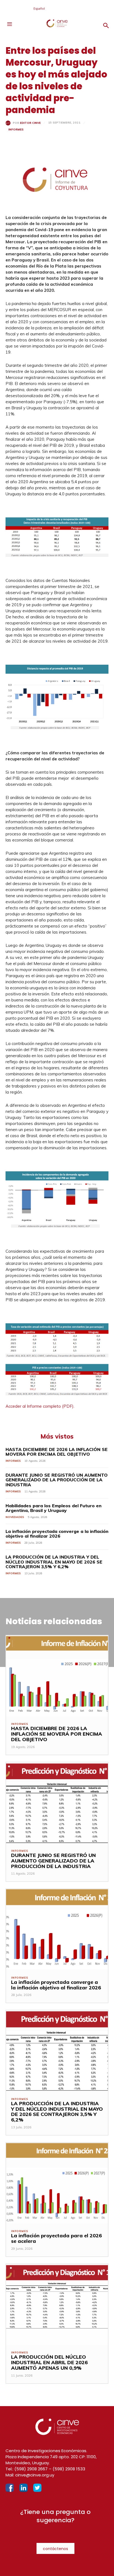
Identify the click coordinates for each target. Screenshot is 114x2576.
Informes (16, 129)
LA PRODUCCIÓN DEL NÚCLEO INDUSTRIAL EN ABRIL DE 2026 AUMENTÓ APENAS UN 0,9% (49, 2362)
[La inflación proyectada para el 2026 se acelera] (57, 2183)
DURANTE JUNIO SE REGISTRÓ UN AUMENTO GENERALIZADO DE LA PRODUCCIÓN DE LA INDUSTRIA (57, 1480)
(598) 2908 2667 (31, 2469)
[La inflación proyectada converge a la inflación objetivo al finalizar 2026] (57, 1930)
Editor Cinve (30, 123)
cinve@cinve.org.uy (35, 2475)
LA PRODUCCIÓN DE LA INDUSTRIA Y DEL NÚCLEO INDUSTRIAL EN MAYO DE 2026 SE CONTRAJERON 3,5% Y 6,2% (54, 1562)
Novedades (15, 1517)
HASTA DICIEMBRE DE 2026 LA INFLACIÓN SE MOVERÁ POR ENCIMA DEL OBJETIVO (57, 1452)
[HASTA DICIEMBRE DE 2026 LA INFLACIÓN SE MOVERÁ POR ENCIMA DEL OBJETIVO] (57, 1676)
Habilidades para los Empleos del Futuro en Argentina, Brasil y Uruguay (54, 1508)
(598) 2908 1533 (69, 2469)
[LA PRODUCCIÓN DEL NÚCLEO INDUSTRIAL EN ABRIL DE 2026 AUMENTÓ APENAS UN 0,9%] (57, 2305)
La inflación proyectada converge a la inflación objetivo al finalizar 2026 (57, 1534)
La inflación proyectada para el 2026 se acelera (56, 2238)
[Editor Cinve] (9, 123)
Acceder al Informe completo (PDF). (40, 1406)
